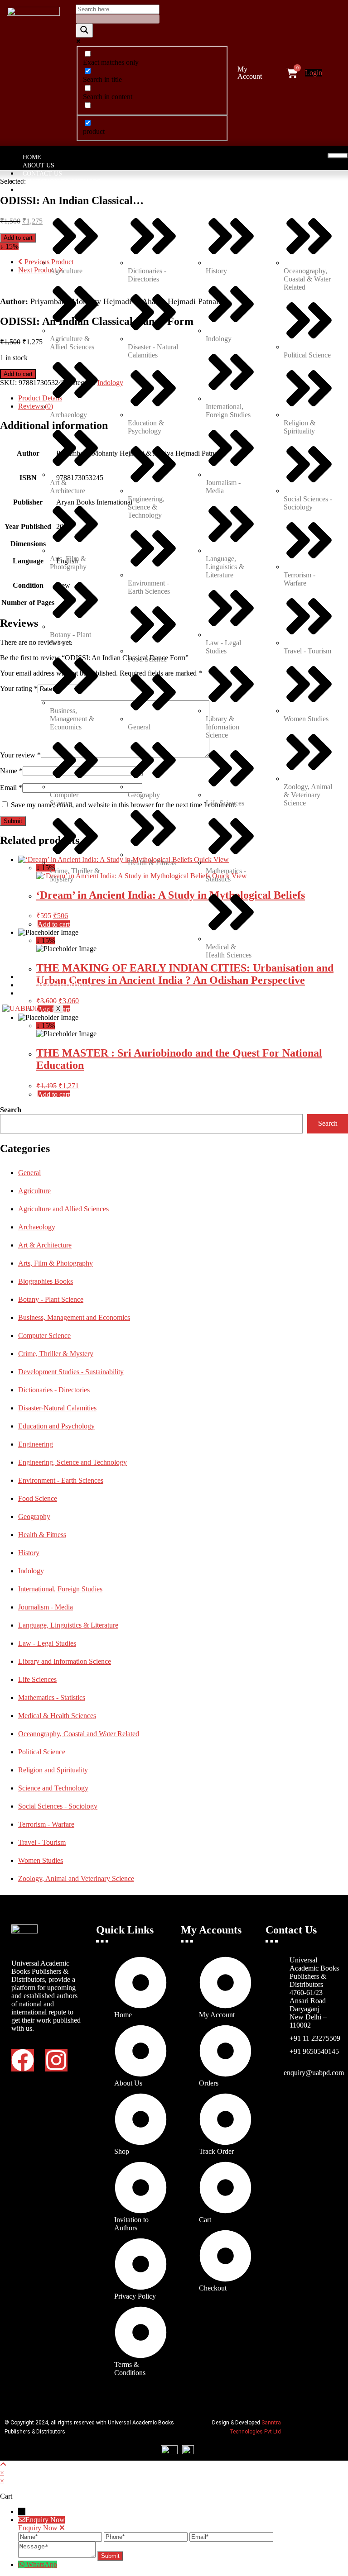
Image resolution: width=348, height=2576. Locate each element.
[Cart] (292, 73)
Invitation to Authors (62, 182)
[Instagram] (56, 2060)
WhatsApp (42, 2564)
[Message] (58, 2555)
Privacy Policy (48, 977)
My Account (250, 73)
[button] (256, 73)
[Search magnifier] (84, 31)
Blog (31, 993)
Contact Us (42, 174)
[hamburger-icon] (338, 156)
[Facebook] (23, 2060)
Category (39, 190)
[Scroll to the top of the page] (3, 2464)
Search (11, 1110)
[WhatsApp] (22, 2564)
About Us (39, 165)
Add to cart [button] (54, 1094)
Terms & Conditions (57, 985)
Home (32, 157)
